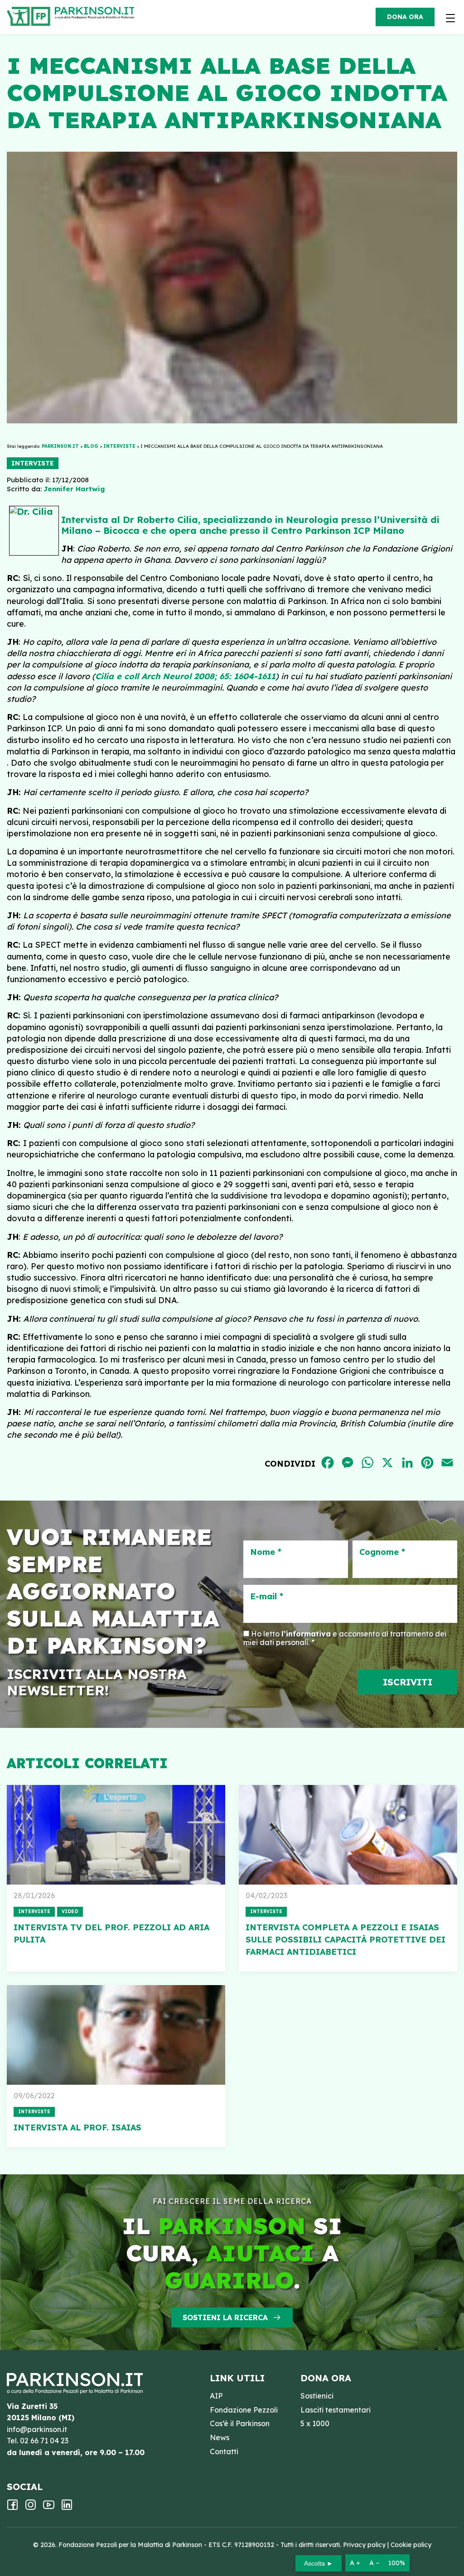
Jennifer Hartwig (74, 489)
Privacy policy (364, 2545)
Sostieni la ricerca (225, 2317)
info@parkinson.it (37, 2429)
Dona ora (405, 17)
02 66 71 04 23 (44, 2441)
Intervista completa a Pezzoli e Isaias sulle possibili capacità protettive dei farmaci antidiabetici (346, 1940)
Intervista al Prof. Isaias (77, 2127)
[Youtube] (49, 2508)
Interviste (33, 463)
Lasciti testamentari (336, 2410)
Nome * (266, 1552)
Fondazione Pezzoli (244, 2410)
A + (355, 2563)
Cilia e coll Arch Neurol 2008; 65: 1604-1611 (185, 676)
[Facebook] (12, 2508)
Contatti (224, 2451)
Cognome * (382, 1552)
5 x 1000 (315, 2423)
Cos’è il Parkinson (240, 2423)
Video (70, 1912)
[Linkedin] (67, 2508)
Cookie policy (411, 2545)
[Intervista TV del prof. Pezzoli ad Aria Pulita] (116, 1835)
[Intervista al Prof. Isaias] (116, 2035)
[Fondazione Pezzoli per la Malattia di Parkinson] (97, 14)
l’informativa (306, 1634)
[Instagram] (31, 2508)
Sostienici (317, 2396)
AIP (216, 2396)
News (220, 2437)
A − (374, 2563)
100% (397, 2563)
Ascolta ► (319, 2563)
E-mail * (267, 1597)
